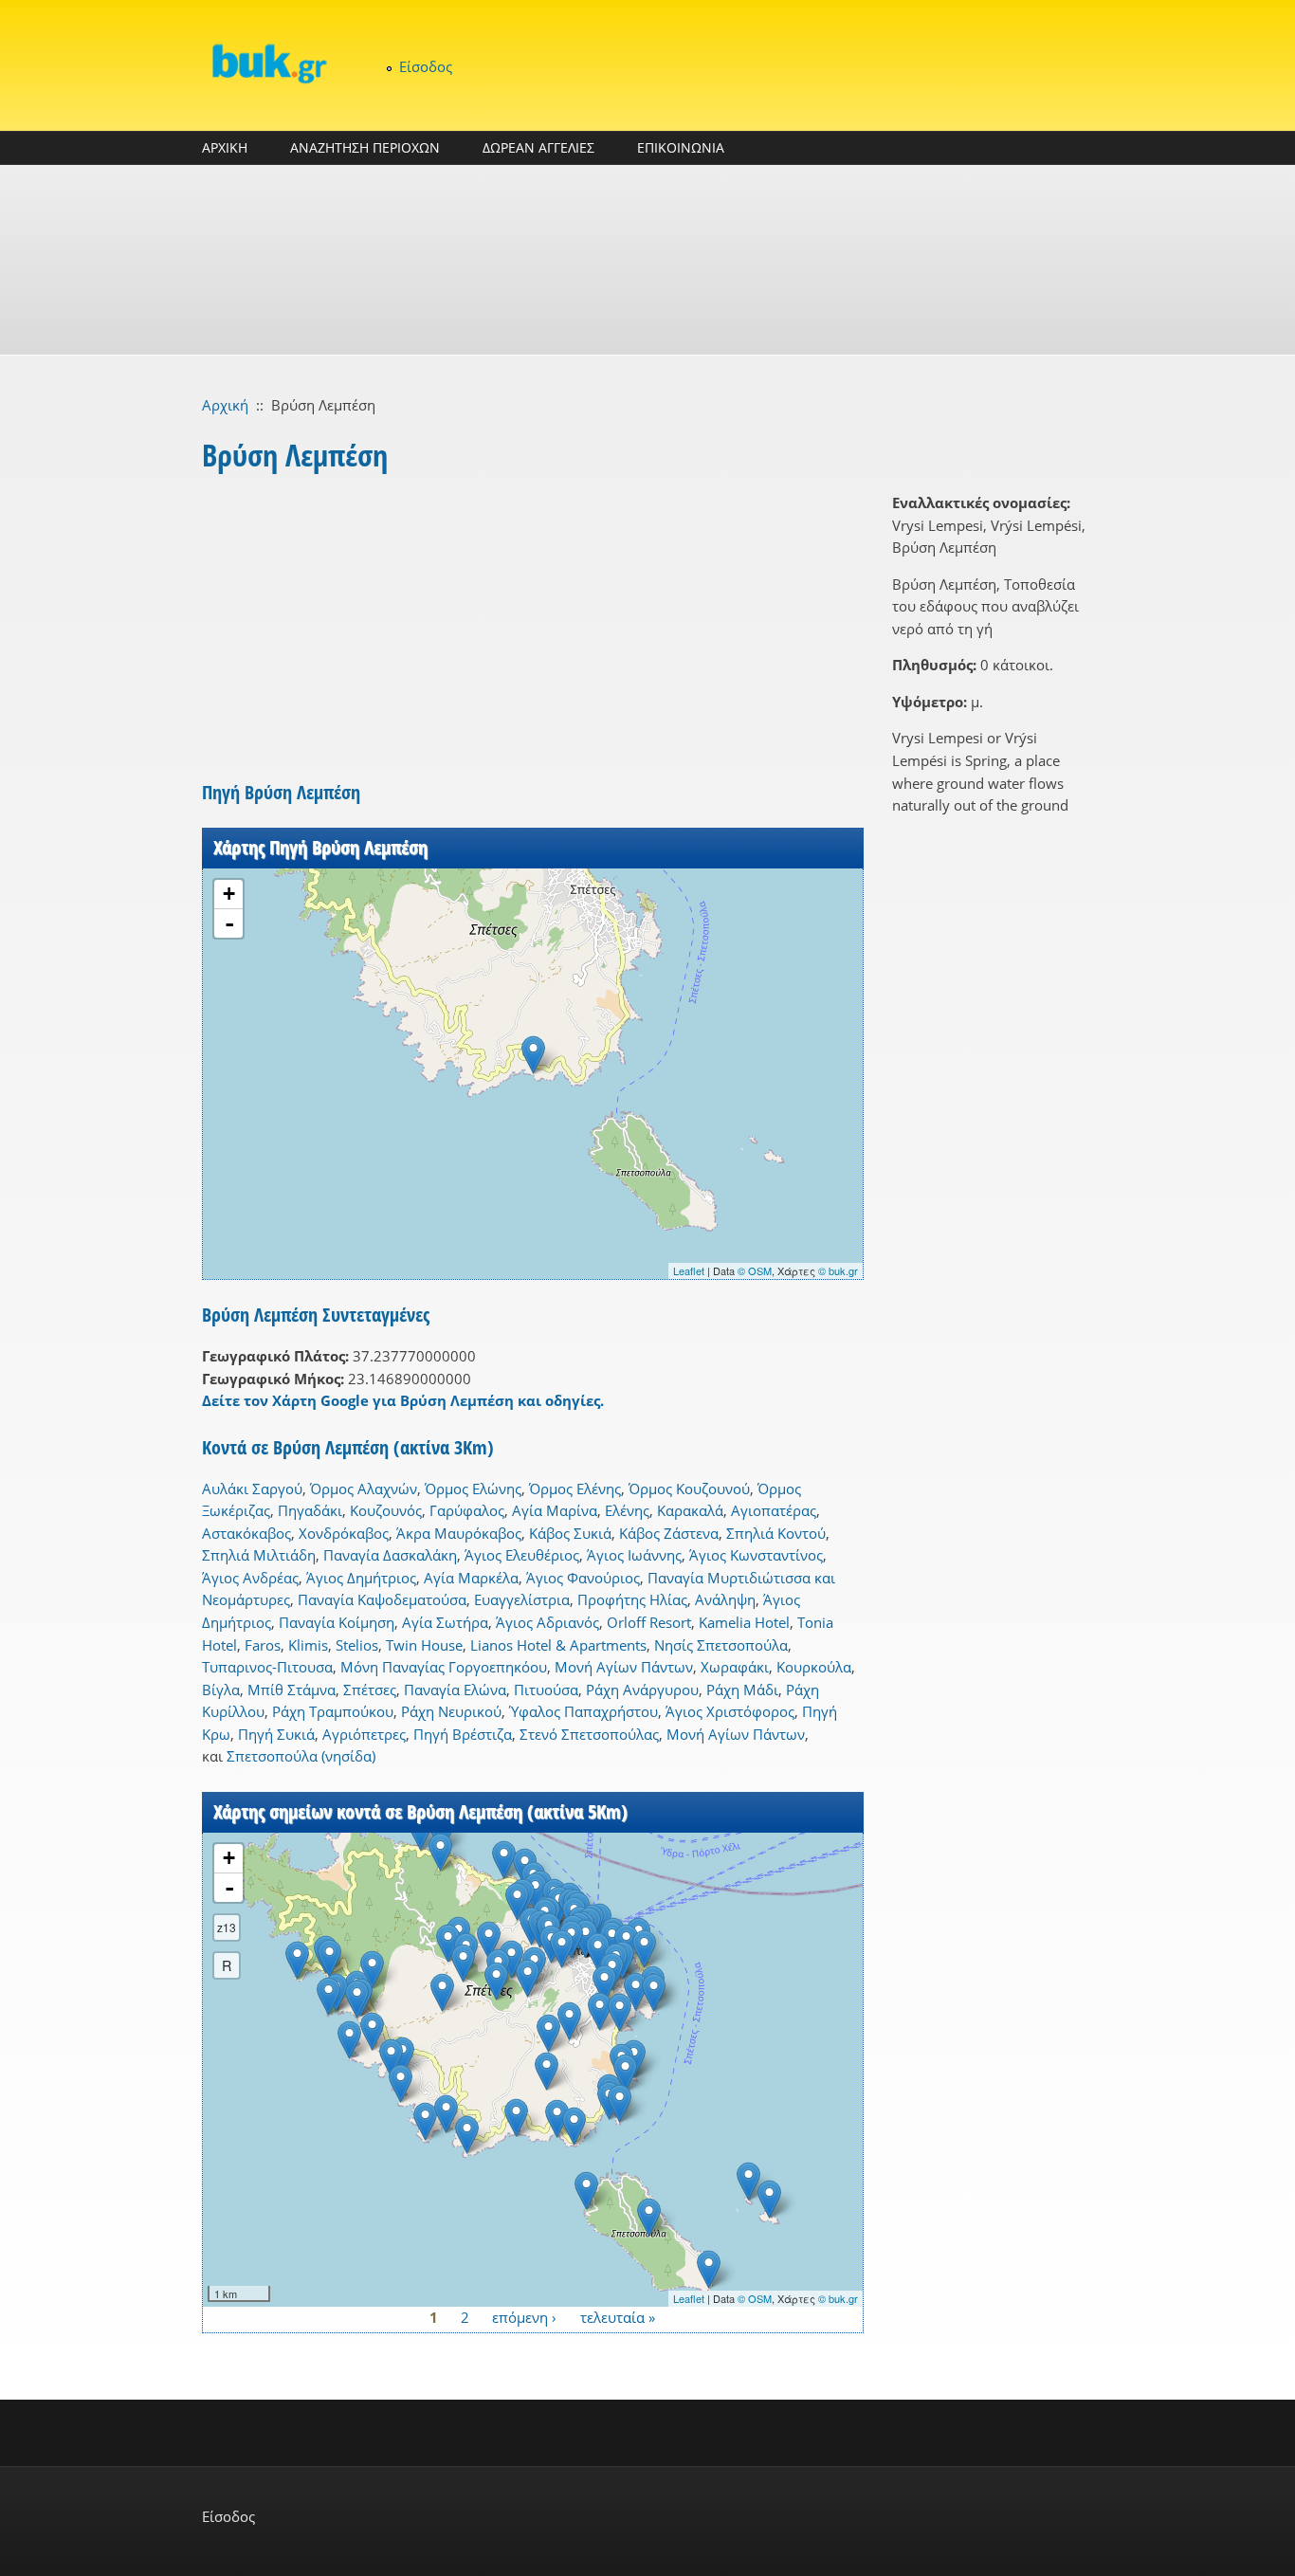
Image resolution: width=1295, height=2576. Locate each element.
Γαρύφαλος (467, 1510)
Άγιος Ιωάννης (634, 1555)
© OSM (755, 1270)
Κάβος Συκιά (570, 1533)
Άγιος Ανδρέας (250, 1578)
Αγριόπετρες (364, 1734)
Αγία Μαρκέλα (471, 1578)
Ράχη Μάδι (742, 1690)
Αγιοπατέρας (774, 1510)
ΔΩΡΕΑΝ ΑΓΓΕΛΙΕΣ (538, 147)
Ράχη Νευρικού (451, 1711)
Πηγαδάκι (310, 1510)
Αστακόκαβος (246, 1533)
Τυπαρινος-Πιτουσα (267, 1667)
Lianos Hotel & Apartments (558, 1645)
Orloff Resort (649, 1622)
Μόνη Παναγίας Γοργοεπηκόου (444, 1667)
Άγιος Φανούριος (583, 1578)
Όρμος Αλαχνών (364, 1489)
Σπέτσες (370, 1690)
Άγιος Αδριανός (547, 1622)
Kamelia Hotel (744, 1622)
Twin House (424, 1645)
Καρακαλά (690, 1510)
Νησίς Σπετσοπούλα (721, 1645)
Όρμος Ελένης (575, 1489)
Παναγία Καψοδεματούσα (382, 1599)
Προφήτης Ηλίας (632, 1599)
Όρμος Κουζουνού (689, 1489)
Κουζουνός (386, 1510)
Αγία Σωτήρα (445, 1622)
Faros (263, 1645)
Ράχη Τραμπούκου (333, 1711)
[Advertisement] (647, 260)
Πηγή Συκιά (276, 1734)
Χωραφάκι (735, 1667)
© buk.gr (838, 1270)
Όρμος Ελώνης (473, 1489)
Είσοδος (426, 66)
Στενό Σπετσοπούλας (589, 1734)
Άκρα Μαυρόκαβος (459, 1533)
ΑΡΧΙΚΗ (225, 147)
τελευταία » (618, 2317)
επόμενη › (524, 2317)
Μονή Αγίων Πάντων (624, 1667)
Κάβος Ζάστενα (669, 1533)
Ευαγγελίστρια (522, 1599)
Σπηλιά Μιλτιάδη (259, 1555)
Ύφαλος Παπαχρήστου (584, 1711)
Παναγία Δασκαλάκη (390, 1555)
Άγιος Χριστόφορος (730, 1711)
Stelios (357, 1645)
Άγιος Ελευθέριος (522, 1555)
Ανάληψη (725, 1599)
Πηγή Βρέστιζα (463, 1734)
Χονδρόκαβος (344, 1533)
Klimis (308, 1645)
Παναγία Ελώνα (455, 1690)
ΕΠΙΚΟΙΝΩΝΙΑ (681, 147)
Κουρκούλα (814, 1667)
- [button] (229, 923)
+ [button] (229, 894)
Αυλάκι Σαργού (252, 1489)
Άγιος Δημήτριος (361, 1578)
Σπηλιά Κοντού (776, 1533)
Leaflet (689, 1270)
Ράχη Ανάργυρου (642, 1690)
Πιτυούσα (546, 1690)
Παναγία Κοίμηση (337, 1622)
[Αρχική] (268, 63)
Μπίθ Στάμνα (292, 1690)
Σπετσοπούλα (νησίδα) (301, 1756)
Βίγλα (221, 1690)
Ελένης (627, 1510)
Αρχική (225, 405)
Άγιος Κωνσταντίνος (756, 1555)
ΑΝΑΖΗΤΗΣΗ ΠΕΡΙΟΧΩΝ (365, 147)
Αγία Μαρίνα (555, 1510)
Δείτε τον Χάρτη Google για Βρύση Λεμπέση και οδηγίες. (403, 1400)
